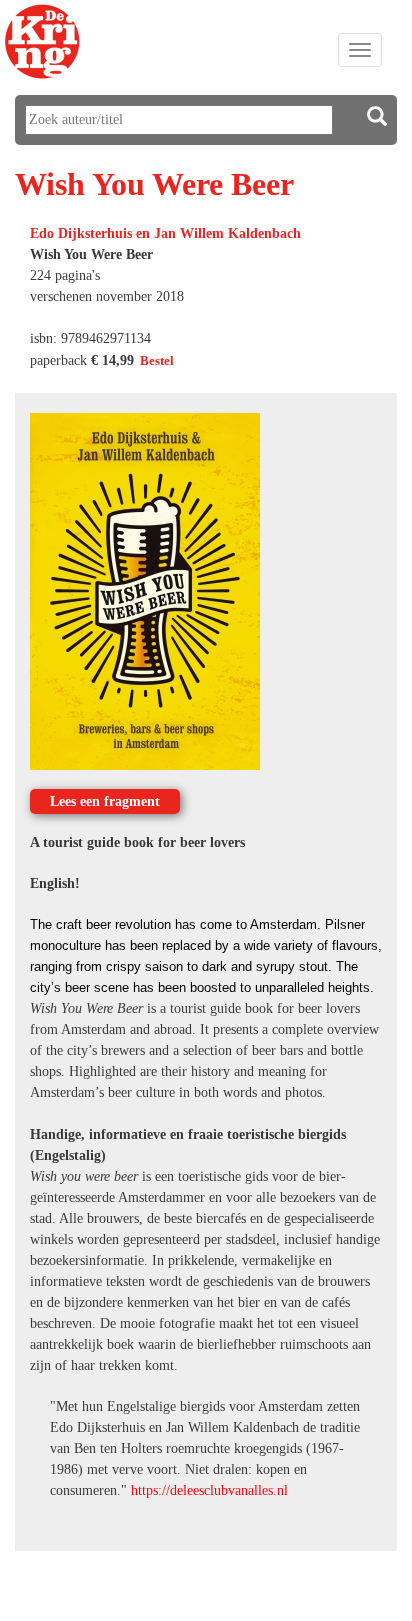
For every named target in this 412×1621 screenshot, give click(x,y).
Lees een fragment (105, 801)
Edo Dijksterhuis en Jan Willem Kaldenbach (165, 233)
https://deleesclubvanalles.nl (209, 1490)
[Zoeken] (377, 117)
